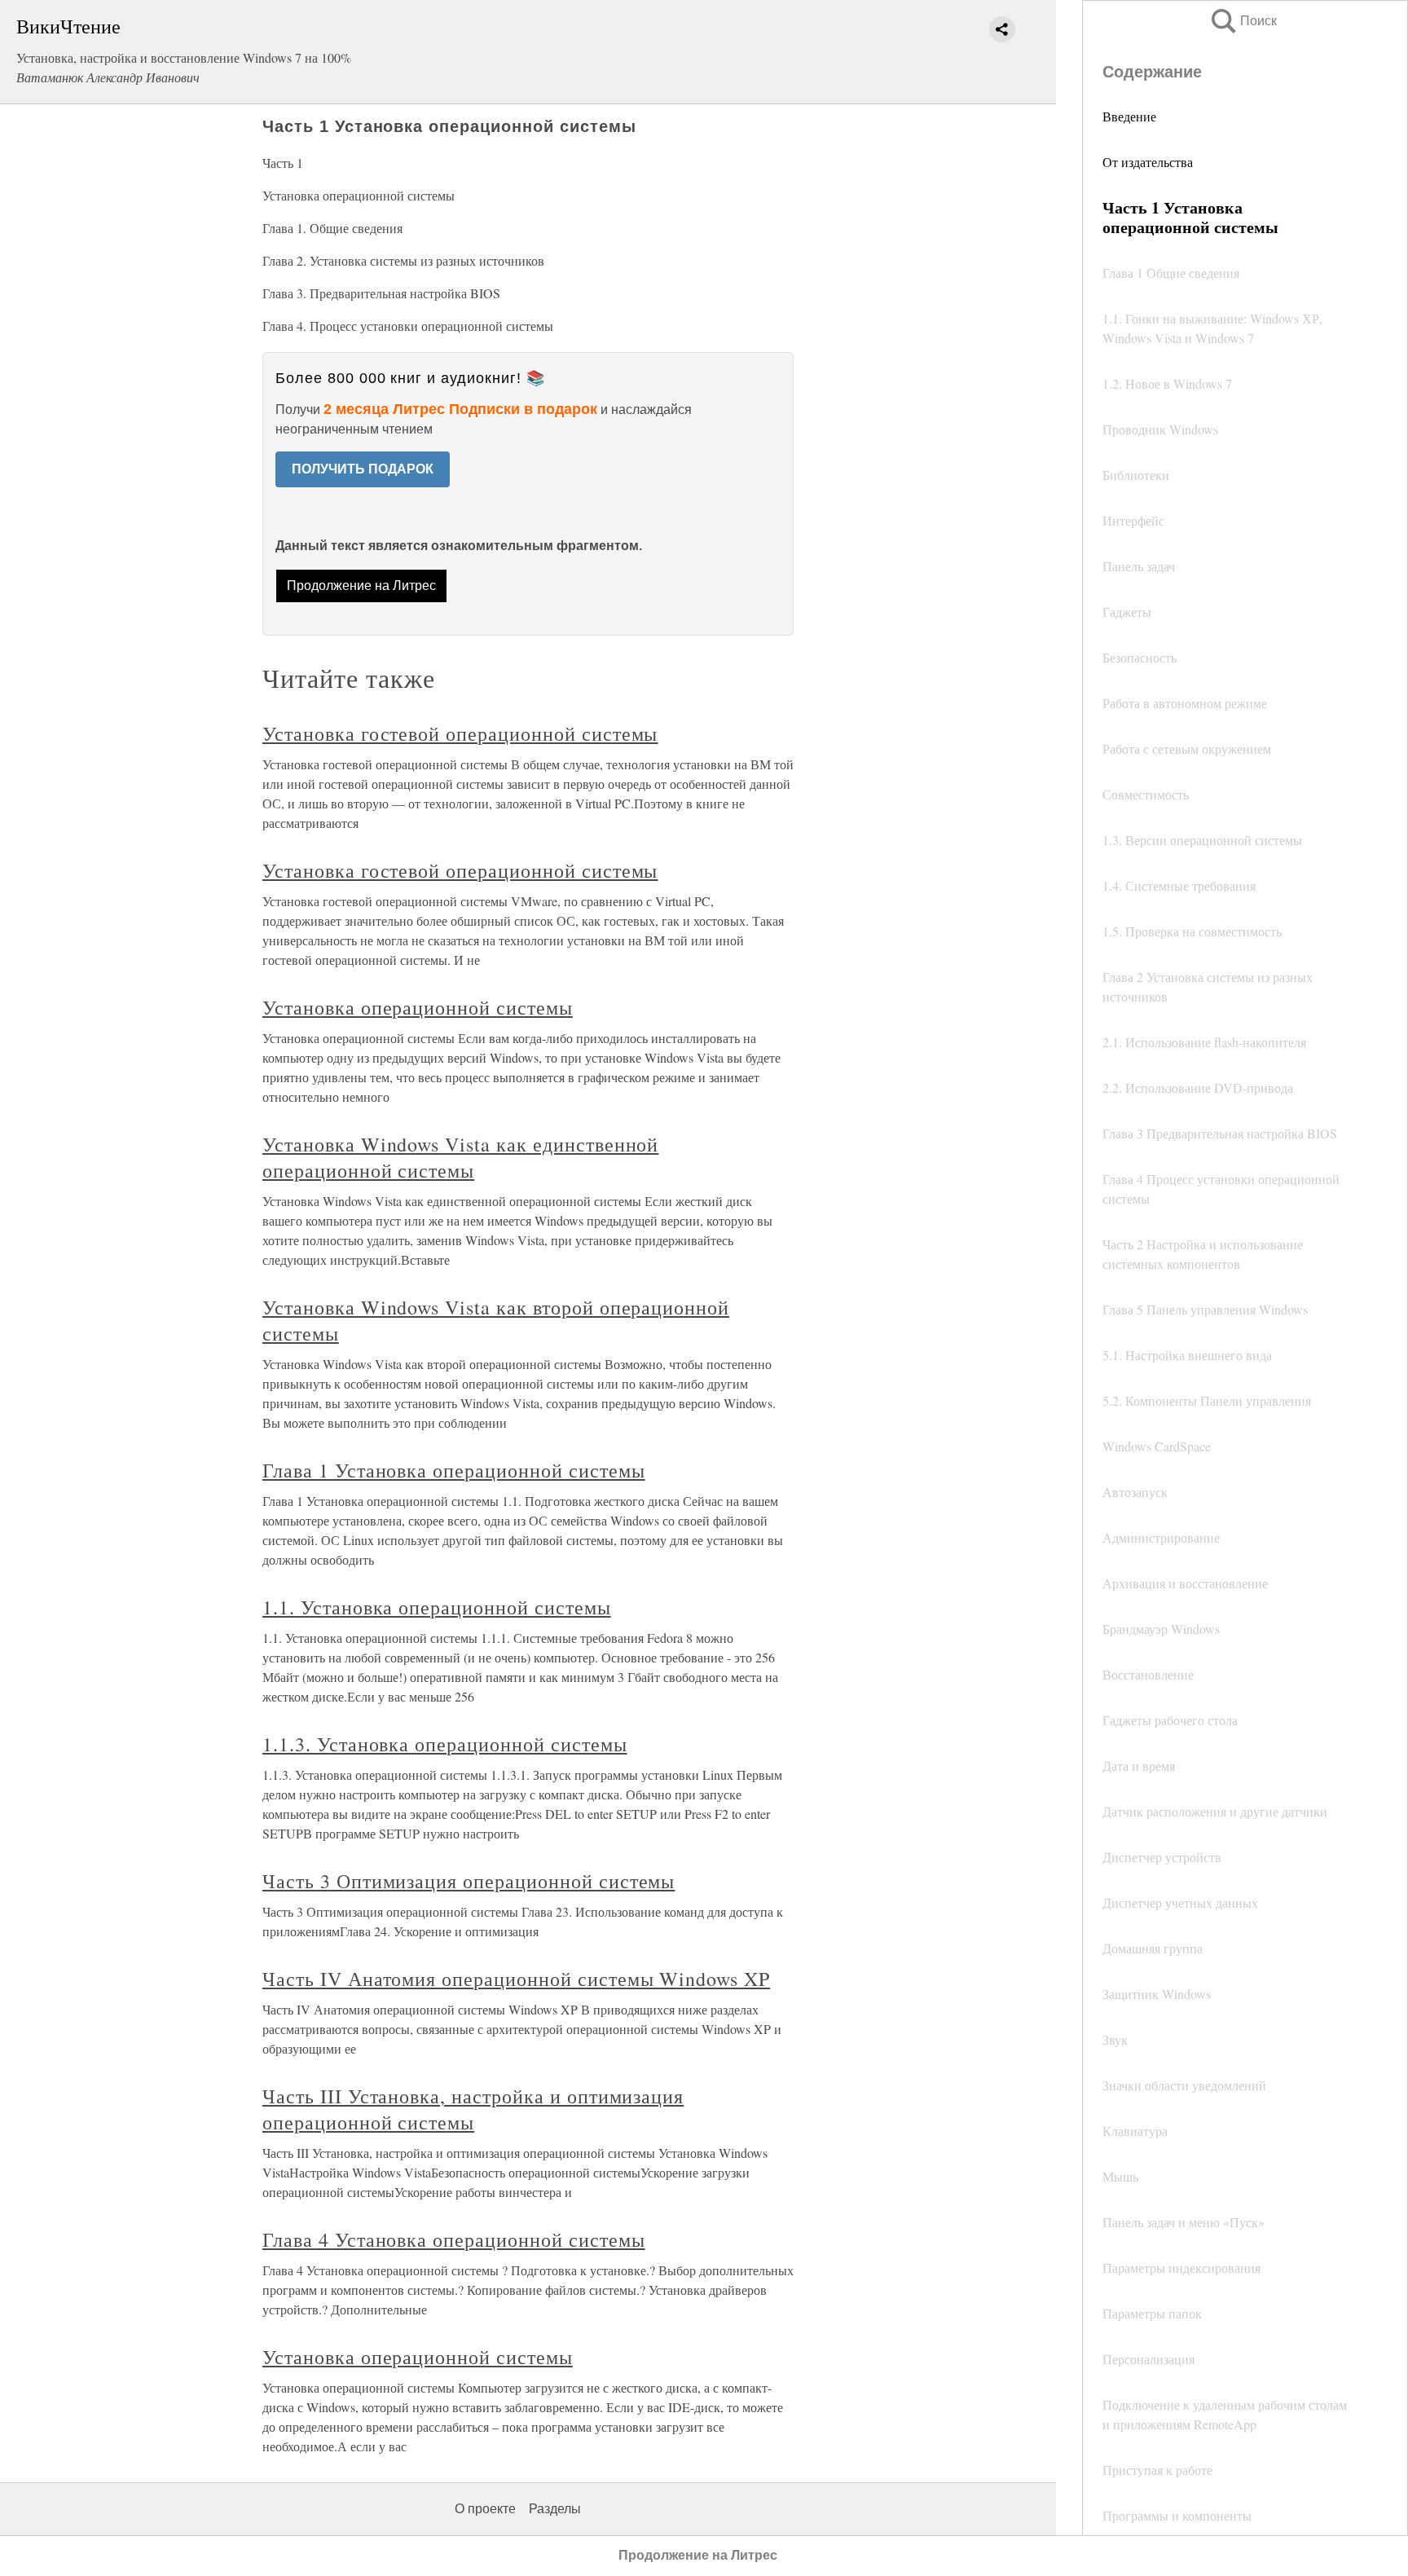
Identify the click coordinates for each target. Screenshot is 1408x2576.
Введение (1129, 116)
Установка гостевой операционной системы (460, 733)
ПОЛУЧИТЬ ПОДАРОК (363, 469)
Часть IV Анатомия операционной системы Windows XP (516, 1979)
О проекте (485, 2509)
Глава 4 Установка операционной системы (453, 2239)
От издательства (1148, 162)
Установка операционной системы (418, 1007)
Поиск (1243, 21)
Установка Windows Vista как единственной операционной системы (460, 1157)
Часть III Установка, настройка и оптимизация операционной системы (473, 2109)
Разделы (555, 2509)
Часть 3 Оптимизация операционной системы (469, 1881)
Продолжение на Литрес (361, 586)
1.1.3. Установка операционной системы (445, 1744)
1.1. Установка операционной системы (437, 1607)
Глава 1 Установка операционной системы (453, 1470)
